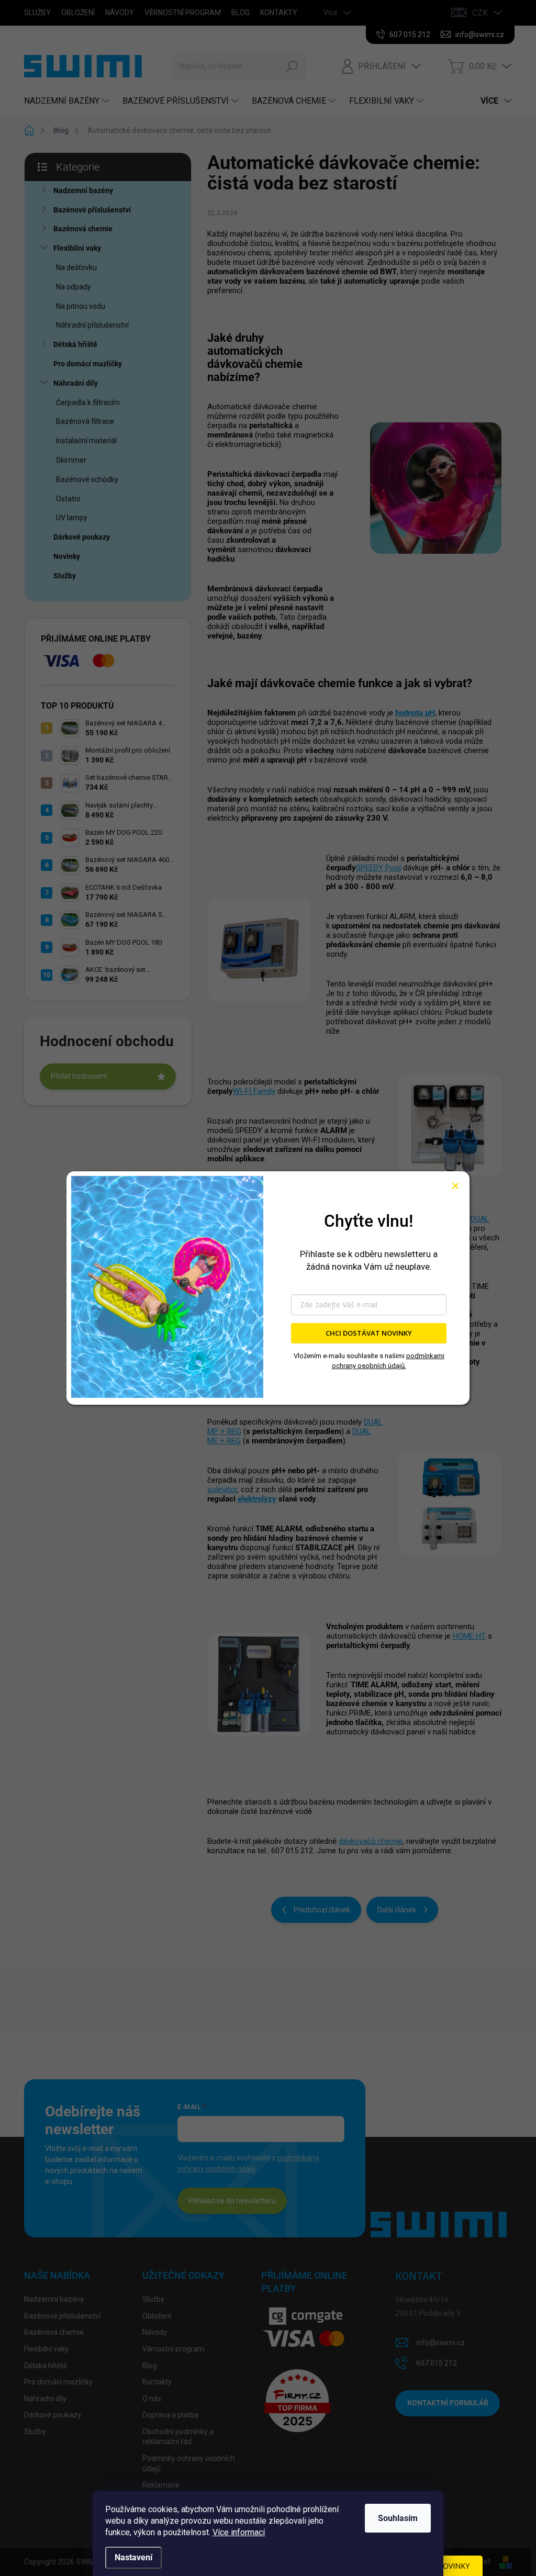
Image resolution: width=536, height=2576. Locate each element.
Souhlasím (398, 2518)
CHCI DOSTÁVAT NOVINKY (369, 1333)
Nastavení (133, 2557)
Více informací (239, 2532)
